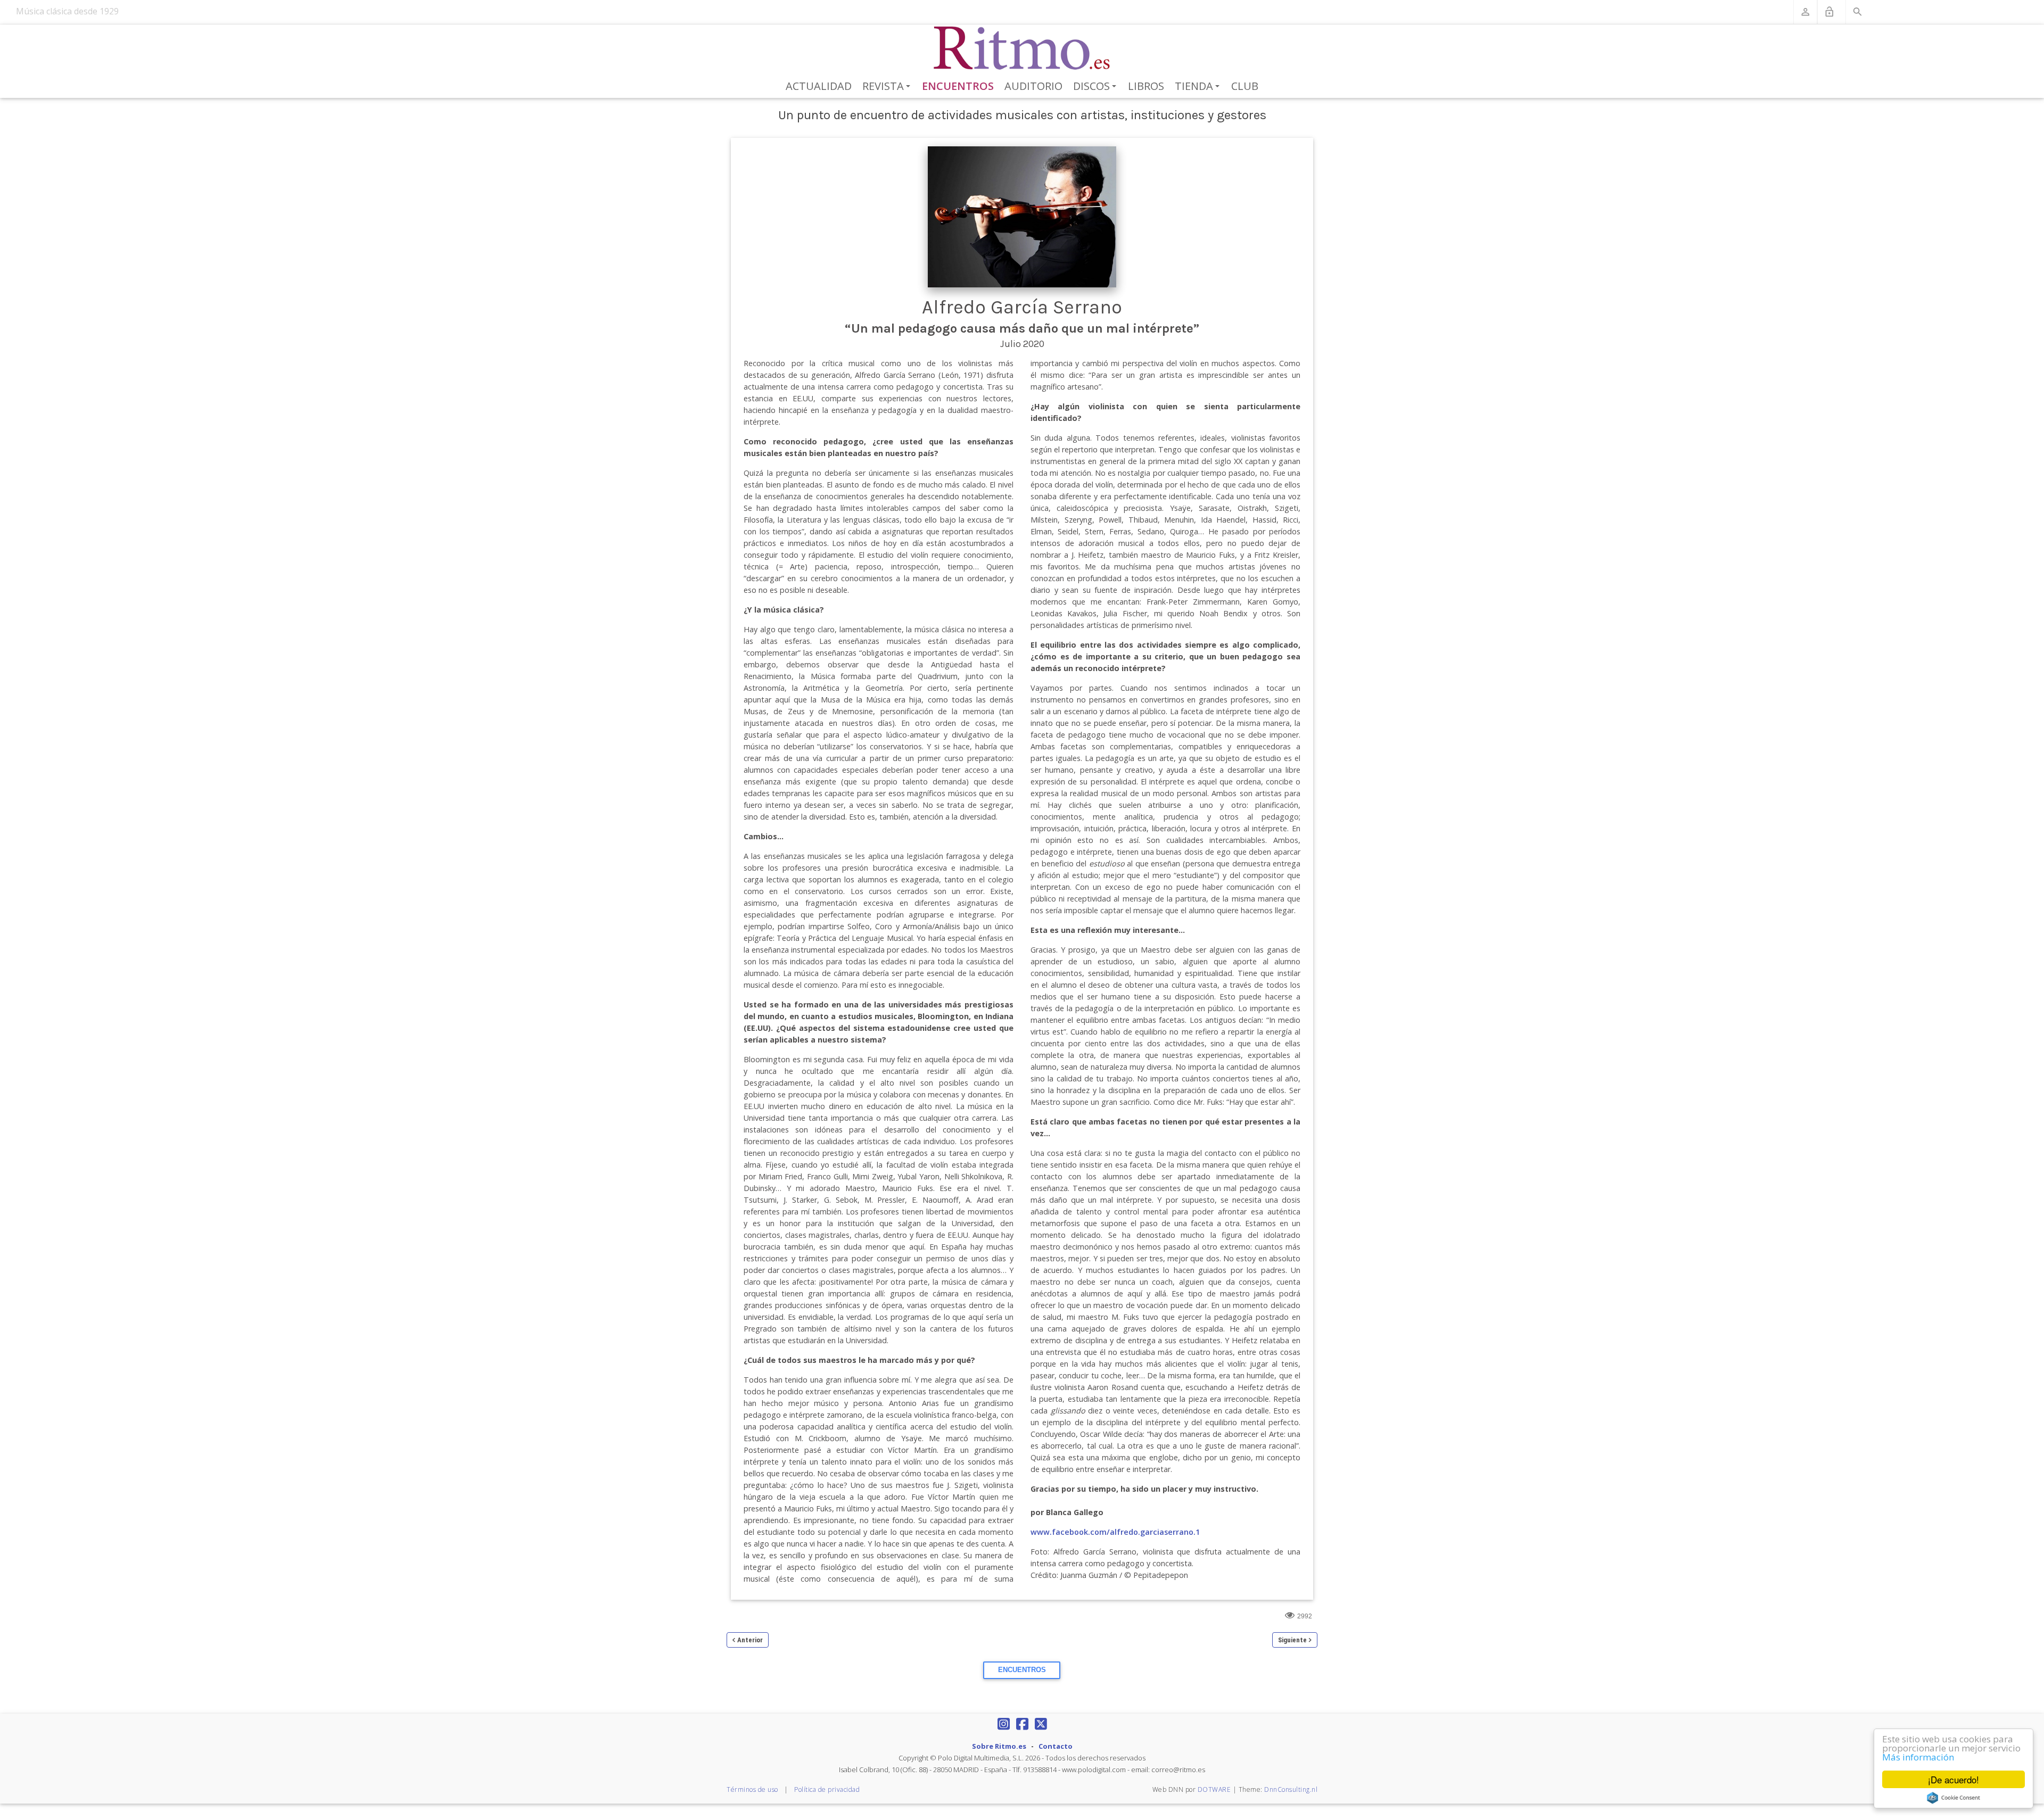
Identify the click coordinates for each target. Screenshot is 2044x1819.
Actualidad (819, 86)
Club (1245, 86)
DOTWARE (1214, 1789)
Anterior (750, 1640)
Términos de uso (752, 1789)
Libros (1146, 86)
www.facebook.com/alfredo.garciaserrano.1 (1115, 1532)
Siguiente (1292, 1640)
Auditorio (1033, 86)
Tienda (1199, 87)
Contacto (1056, 1746)
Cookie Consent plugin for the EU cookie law (1954, 1798)
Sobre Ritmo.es (999, 1746)
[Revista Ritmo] (1022, 48)
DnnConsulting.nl (1291, 1789)
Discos (1097, 87)
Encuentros (958, 86)
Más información (1918, 1757)
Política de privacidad (827, 1789)
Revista (888, 87)
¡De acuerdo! (1954, 1779)
